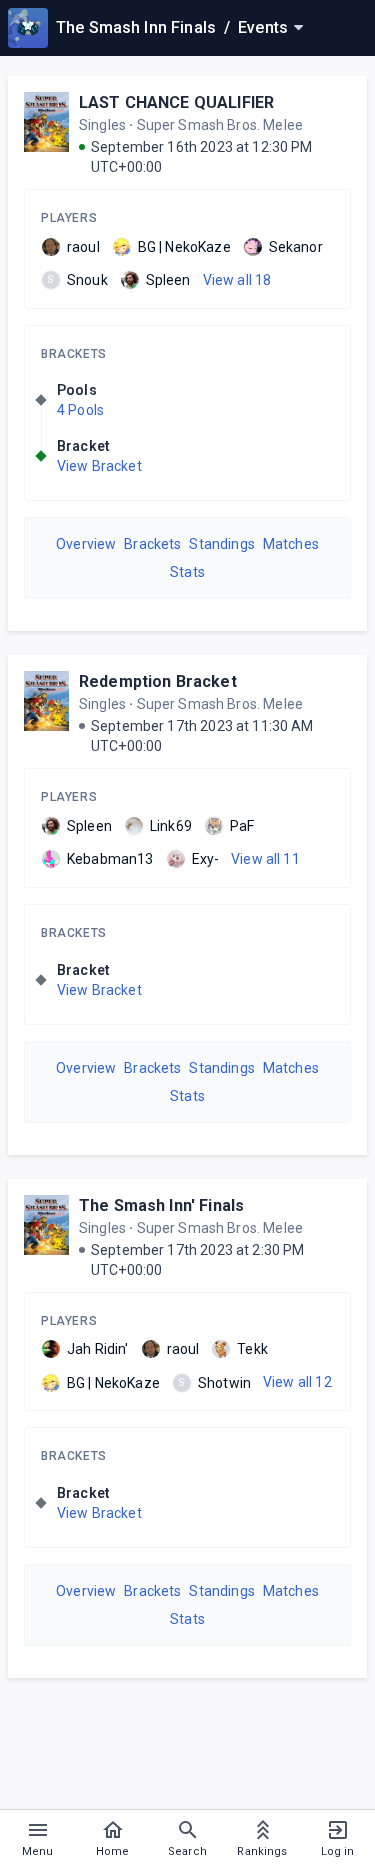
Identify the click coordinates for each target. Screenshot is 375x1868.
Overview (86, 544)
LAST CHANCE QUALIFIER (176, 102)
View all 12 (297, 1382)
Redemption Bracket (158, 681)
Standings (221, 544)
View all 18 (237, 280)
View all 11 (265, 859)
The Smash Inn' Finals (161, 1205)
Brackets (74, 354)
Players (69, 218)
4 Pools (80, 410)
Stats (187, 572)
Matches (291, 544)
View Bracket (99, 466)
